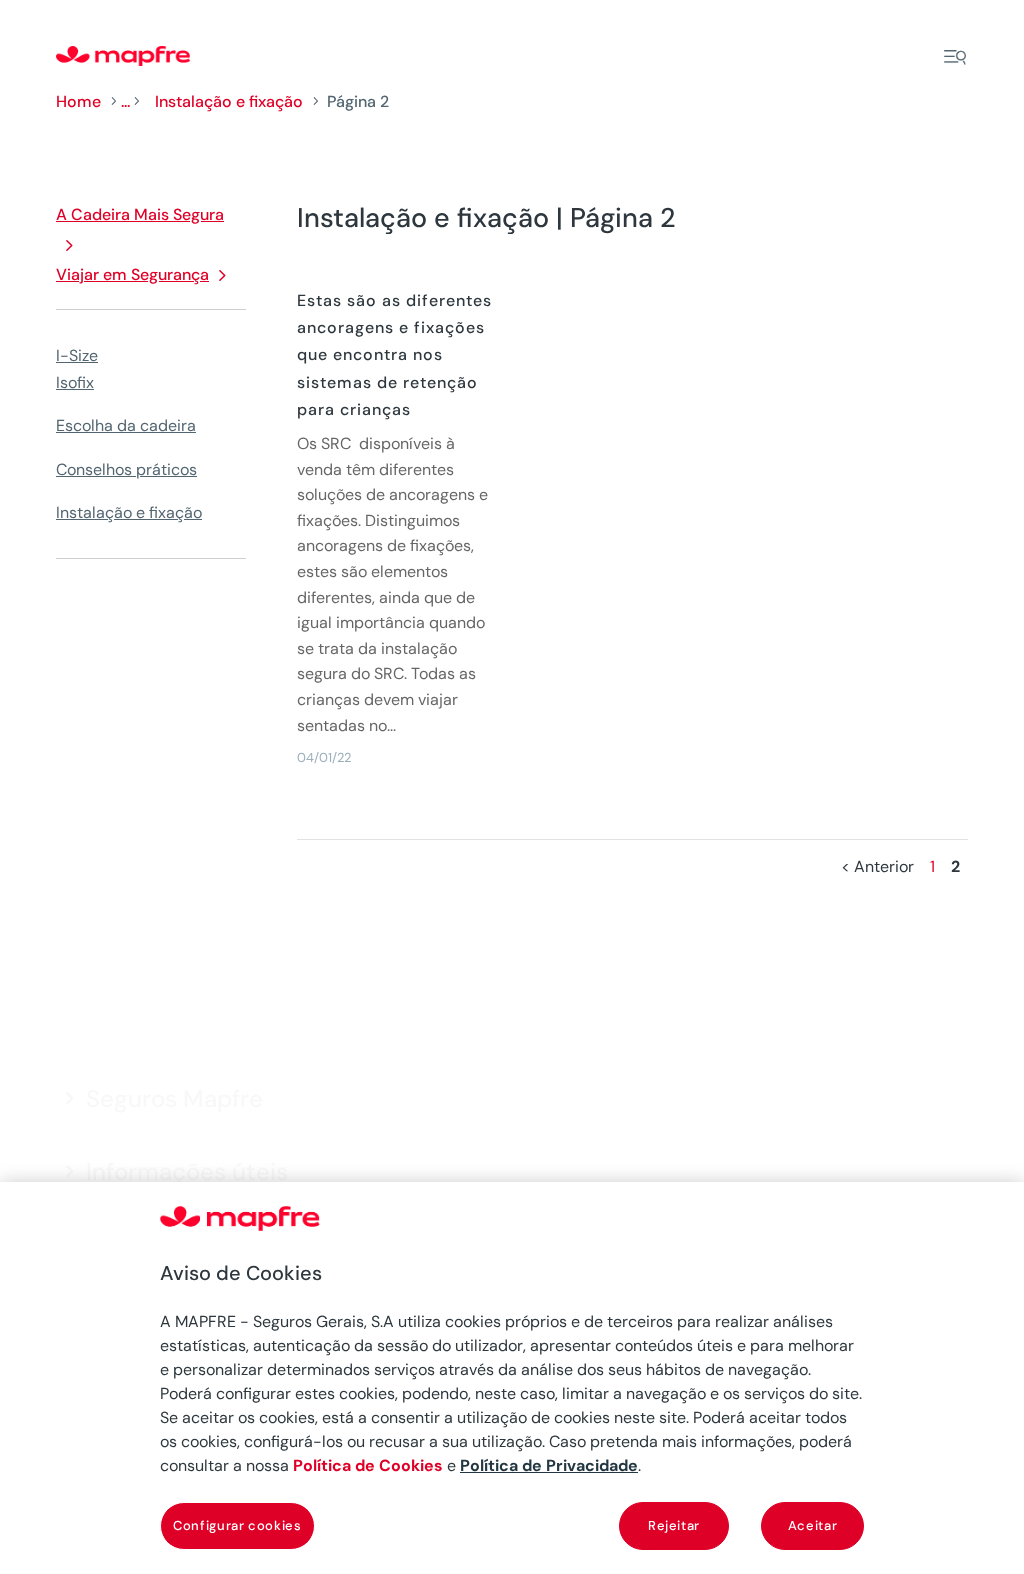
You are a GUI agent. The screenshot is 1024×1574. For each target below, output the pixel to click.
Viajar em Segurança (132, 274)
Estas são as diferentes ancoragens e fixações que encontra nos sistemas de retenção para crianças (394, 355)
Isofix (75, 382)
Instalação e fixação (229, 101)
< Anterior (877, 866)
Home (78, 101)
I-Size (77, 355)
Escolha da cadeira (126, 425)
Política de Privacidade (549, 1465)
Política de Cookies (368, 1465)
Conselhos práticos (126, 469)
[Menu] (955, 57)
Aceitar (813, 1525)
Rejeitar (674, 1525)
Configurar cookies (237, 1525)
